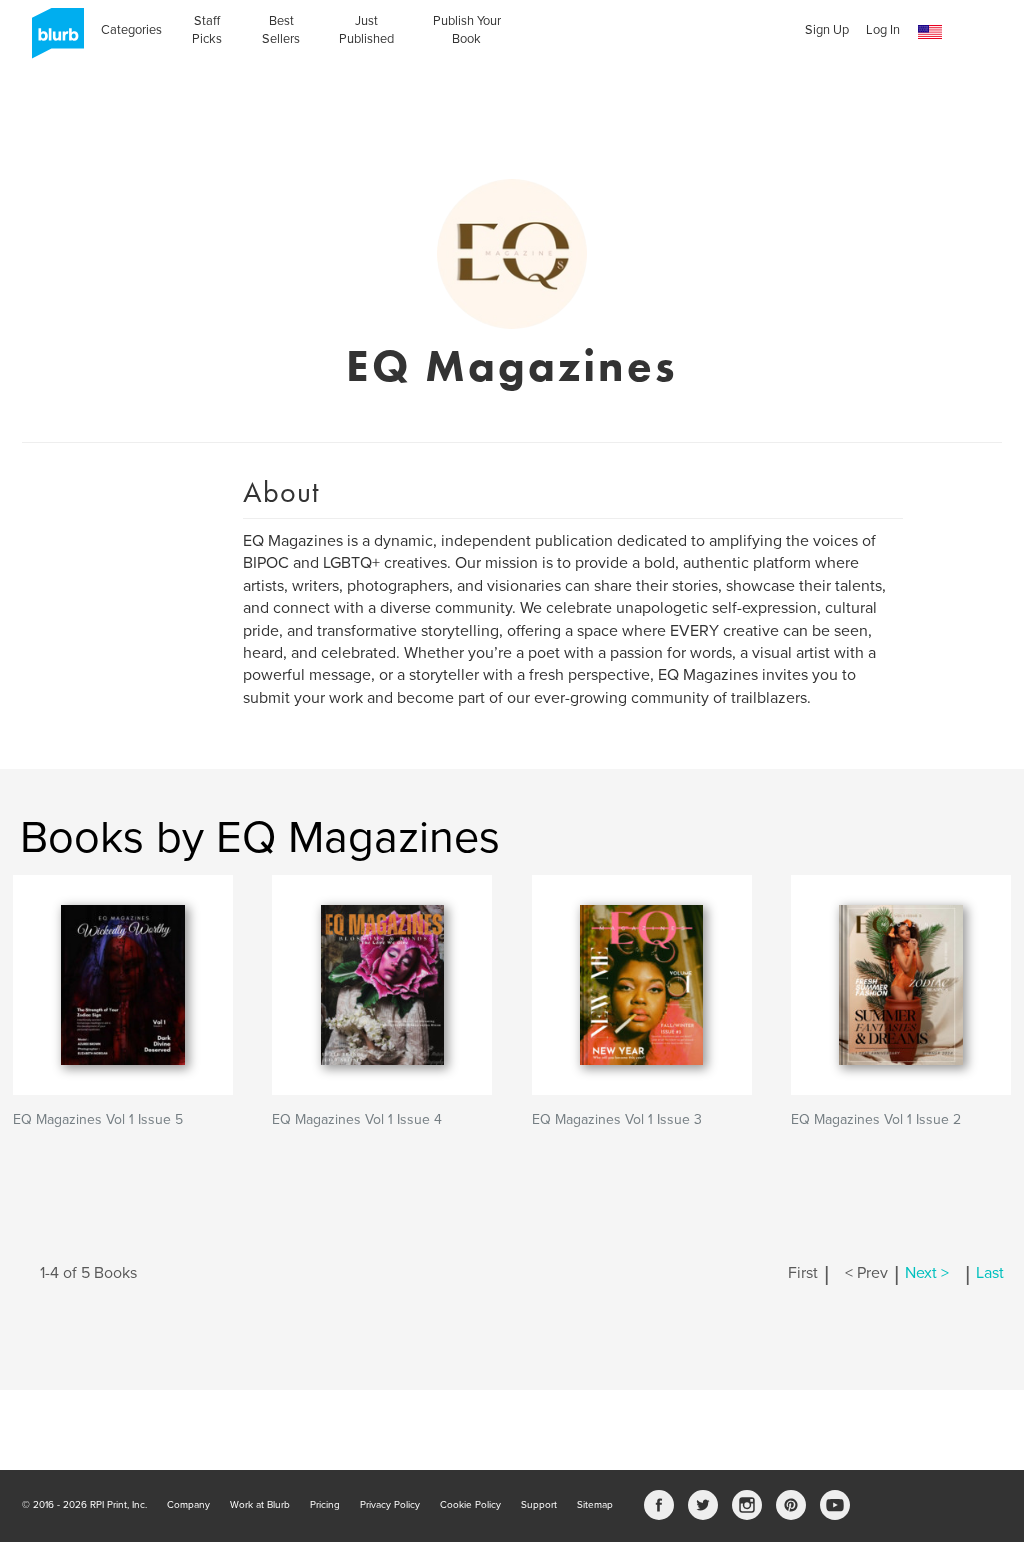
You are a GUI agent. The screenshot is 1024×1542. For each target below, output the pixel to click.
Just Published (366, 30)
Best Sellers (281, 30)
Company (188, 1505)
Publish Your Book (467, 30)
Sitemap (595, 1505)
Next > (927, 1273)
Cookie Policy (470, 1505)
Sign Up (827, 30)
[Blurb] (52, 40)
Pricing (325, 1505)
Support (539, 1505)
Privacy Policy (390, 1505)
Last (990, 1273)
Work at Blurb (260, 1505)
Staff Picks (207, 30)
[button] (930, 32)
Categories (131, 30)
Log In (883, 30)
